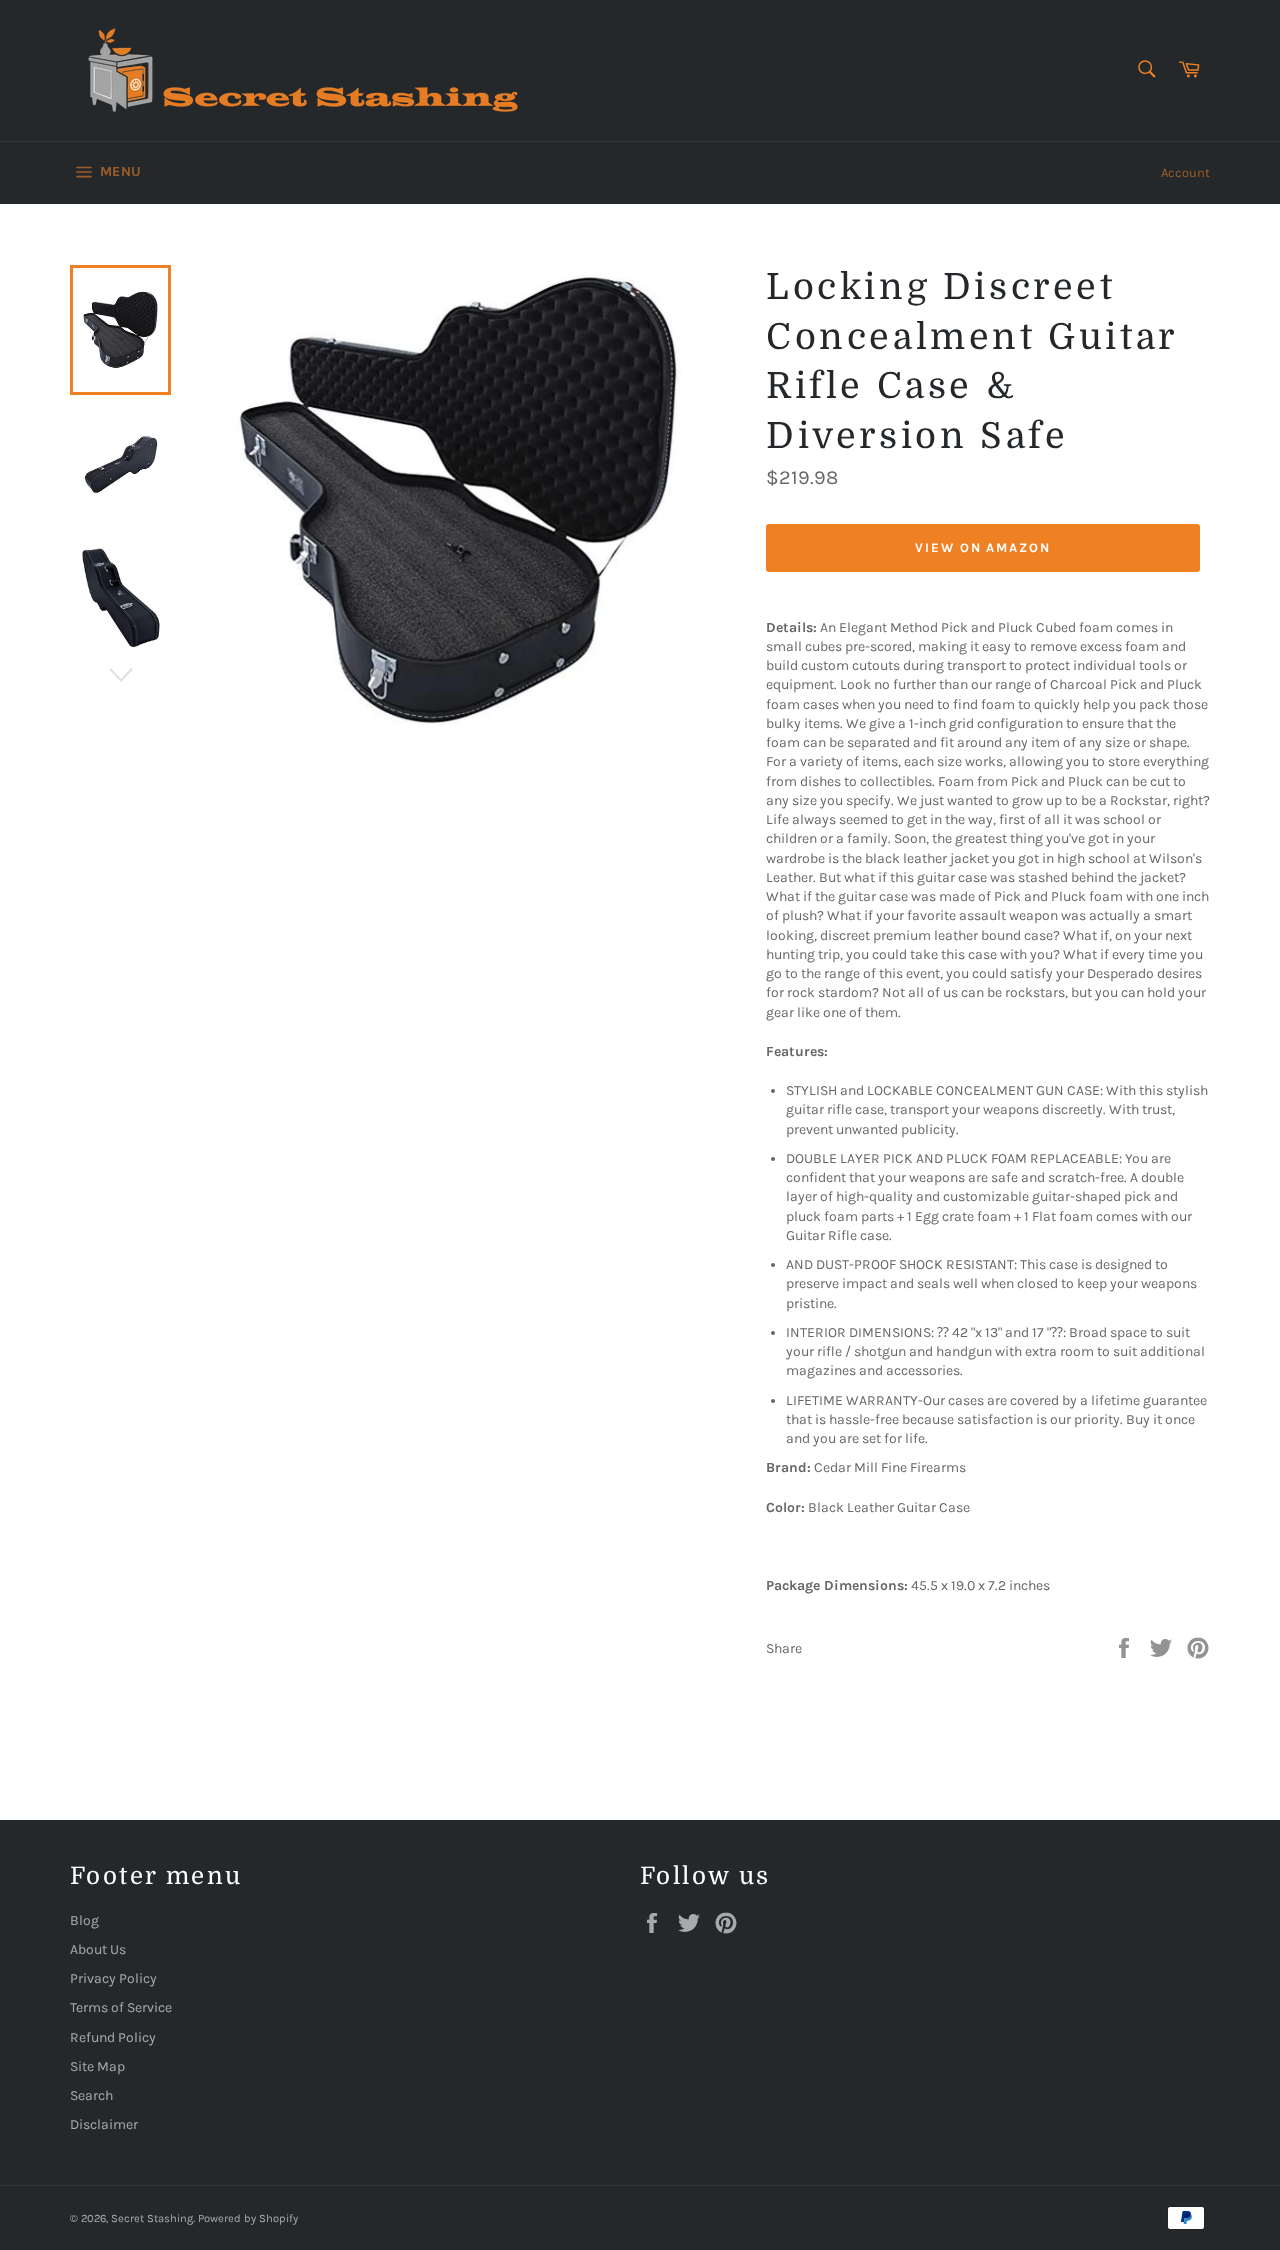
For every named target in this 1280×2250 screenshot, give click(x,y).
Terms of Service (121, 2007)
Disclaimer (104, 2124)
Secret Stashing (152, 2218)
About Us (98, 1949)
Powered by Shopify (248, 2218)
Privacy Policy (113, 1978)
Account (1185, 172)
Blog (84, 1920)
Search (91, 2095)
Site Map (97, 2066)
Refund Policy (113, 2037)
